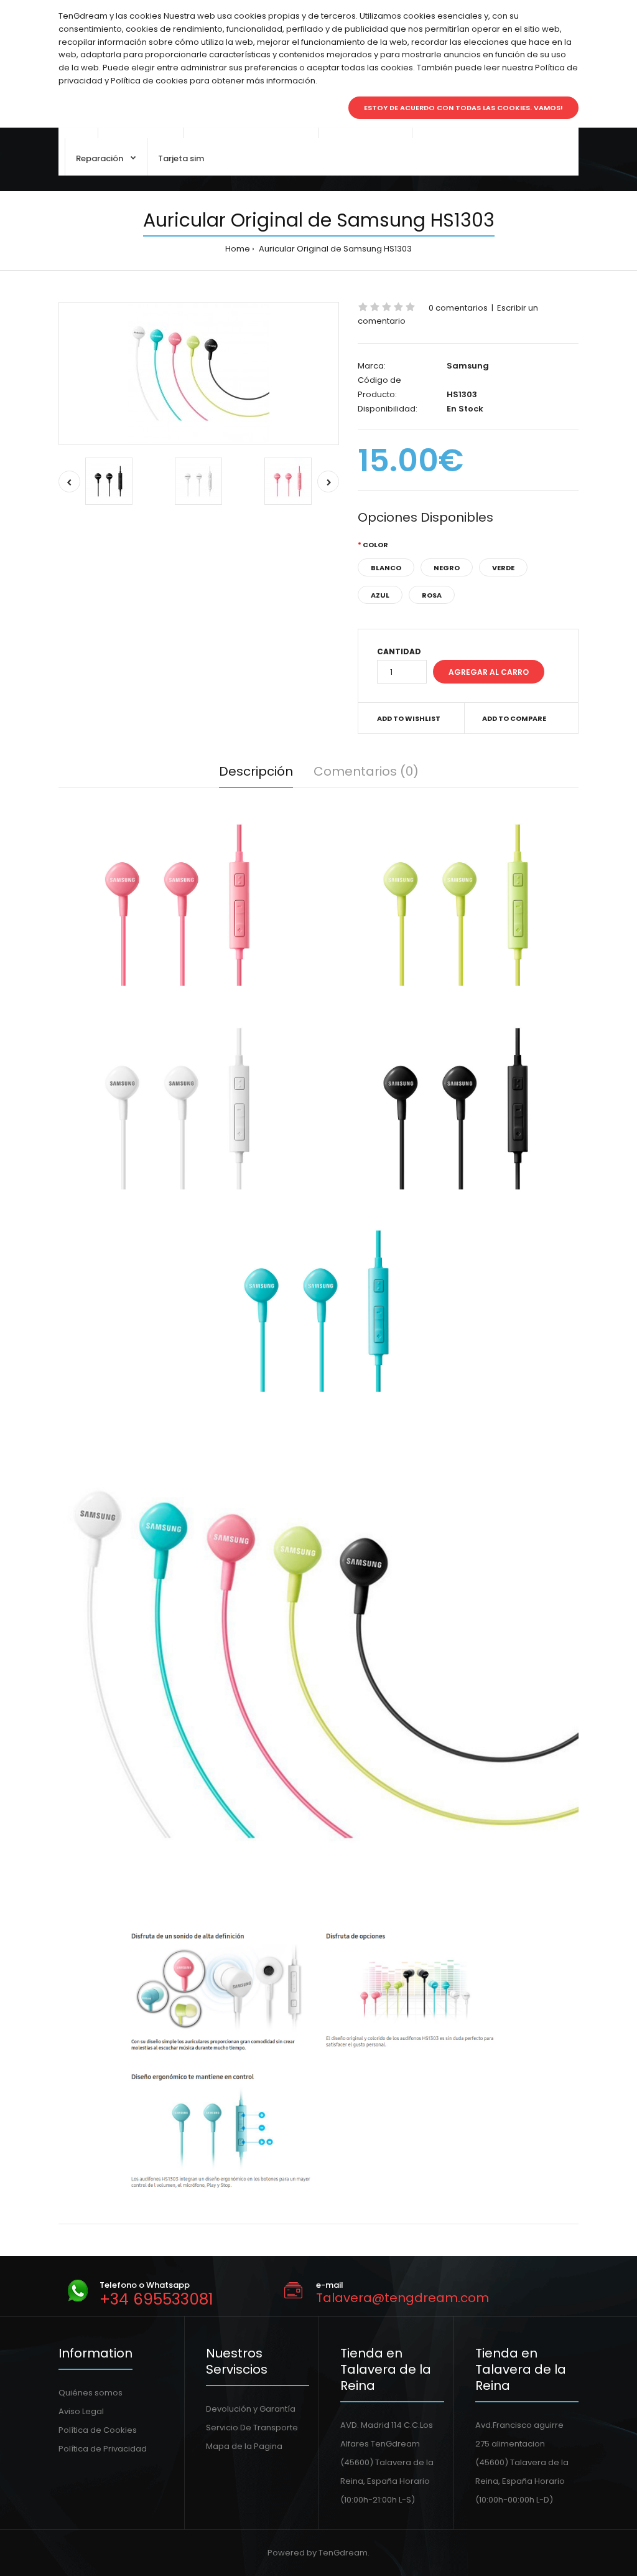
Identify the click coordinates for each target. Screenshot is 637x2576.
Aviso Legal (81, 2411)
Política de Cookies (98, 2430)
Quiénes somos (91, 2393)
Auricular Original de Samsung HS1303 (334, 249)
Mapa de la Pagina (244, 2446)
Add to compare (514, 718)
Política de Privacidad (103, 2449)
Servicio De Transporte (252, 2428)
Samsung (468, 366)
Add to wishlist (409, 718)
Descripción (256, 771)
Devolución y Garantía (251, 2409)
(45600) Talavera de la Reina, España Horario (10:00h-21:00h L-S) (387, 2481)
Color (375, 545)
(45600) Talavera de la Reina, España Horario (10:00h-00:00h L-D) (522, 2481)
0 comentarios (458, 308)
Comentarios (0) (366, 771)
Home (238, 249)
